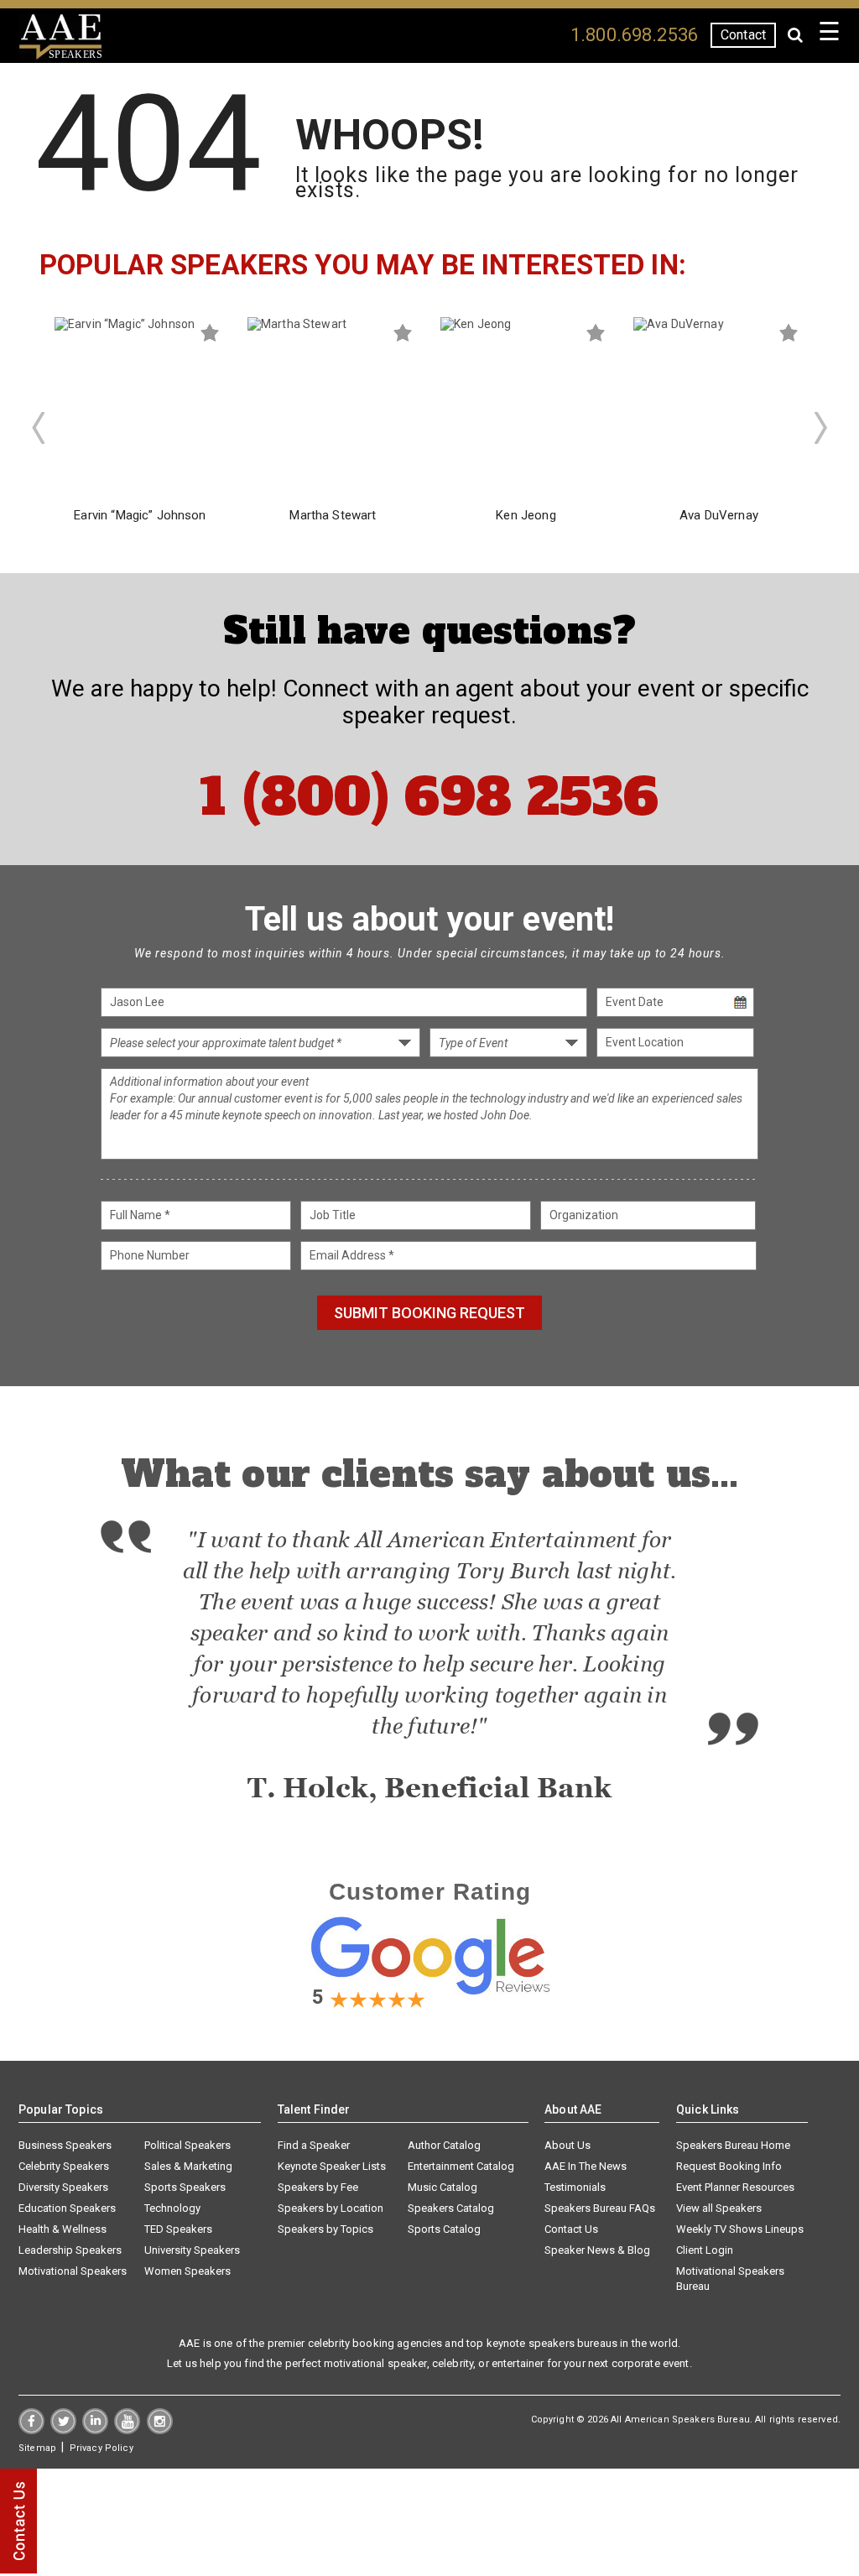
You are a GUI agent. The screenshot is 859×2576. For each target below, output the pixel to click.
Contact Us (571, 2229)
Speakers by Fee (318, 2187)
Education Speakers (67, 2208)
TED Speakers (178, 2229)
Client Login (705, 2250)
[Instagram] (160, 2430)
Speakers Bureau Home (733, 2145)
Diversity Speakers (63, 2187)
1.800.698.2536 (634, 35)
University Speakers (192, 2250)
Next (821, 428)
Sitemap (37, 2448)
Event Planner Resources (735, 2187)
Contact (743, 35)
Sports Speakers (185, 2187)
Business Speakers (65, 2145)
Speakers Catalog (451, 2208)
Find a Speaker (314, 2145)
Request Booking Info (729, 2166)
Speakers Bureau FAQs (600, 2208)
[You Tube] (127, 2430)
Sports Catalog (444, 2229)
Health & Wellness (62, 2229)
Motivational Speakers (73, 2271)
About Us (567, 2145)
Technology (172, 2208)
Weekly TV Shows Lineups (740, 2229)
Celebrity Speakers (64, 2166)
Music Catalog (443, 2187)
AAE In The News (586, 2166)
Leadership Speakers (70, 2250)
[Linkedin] (95, 2430)
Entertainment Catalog (461, 2166)
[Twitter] (63, 2430)
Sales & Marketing (188, 2166)
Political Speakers (187, 2145)
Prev (38, 428)
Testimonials (575, 2187)
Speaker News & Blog (597, 2250)
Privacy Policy (102, 2448)
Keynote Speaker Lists (332, 2166)
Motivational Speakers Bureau (730, 2279)
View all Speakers (719, 2208)
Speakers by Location (331, 2208)
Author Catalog (444, 2145)
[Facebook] (31, 2430)
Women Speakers (187, 2271)
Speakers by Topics (325, 2229)
